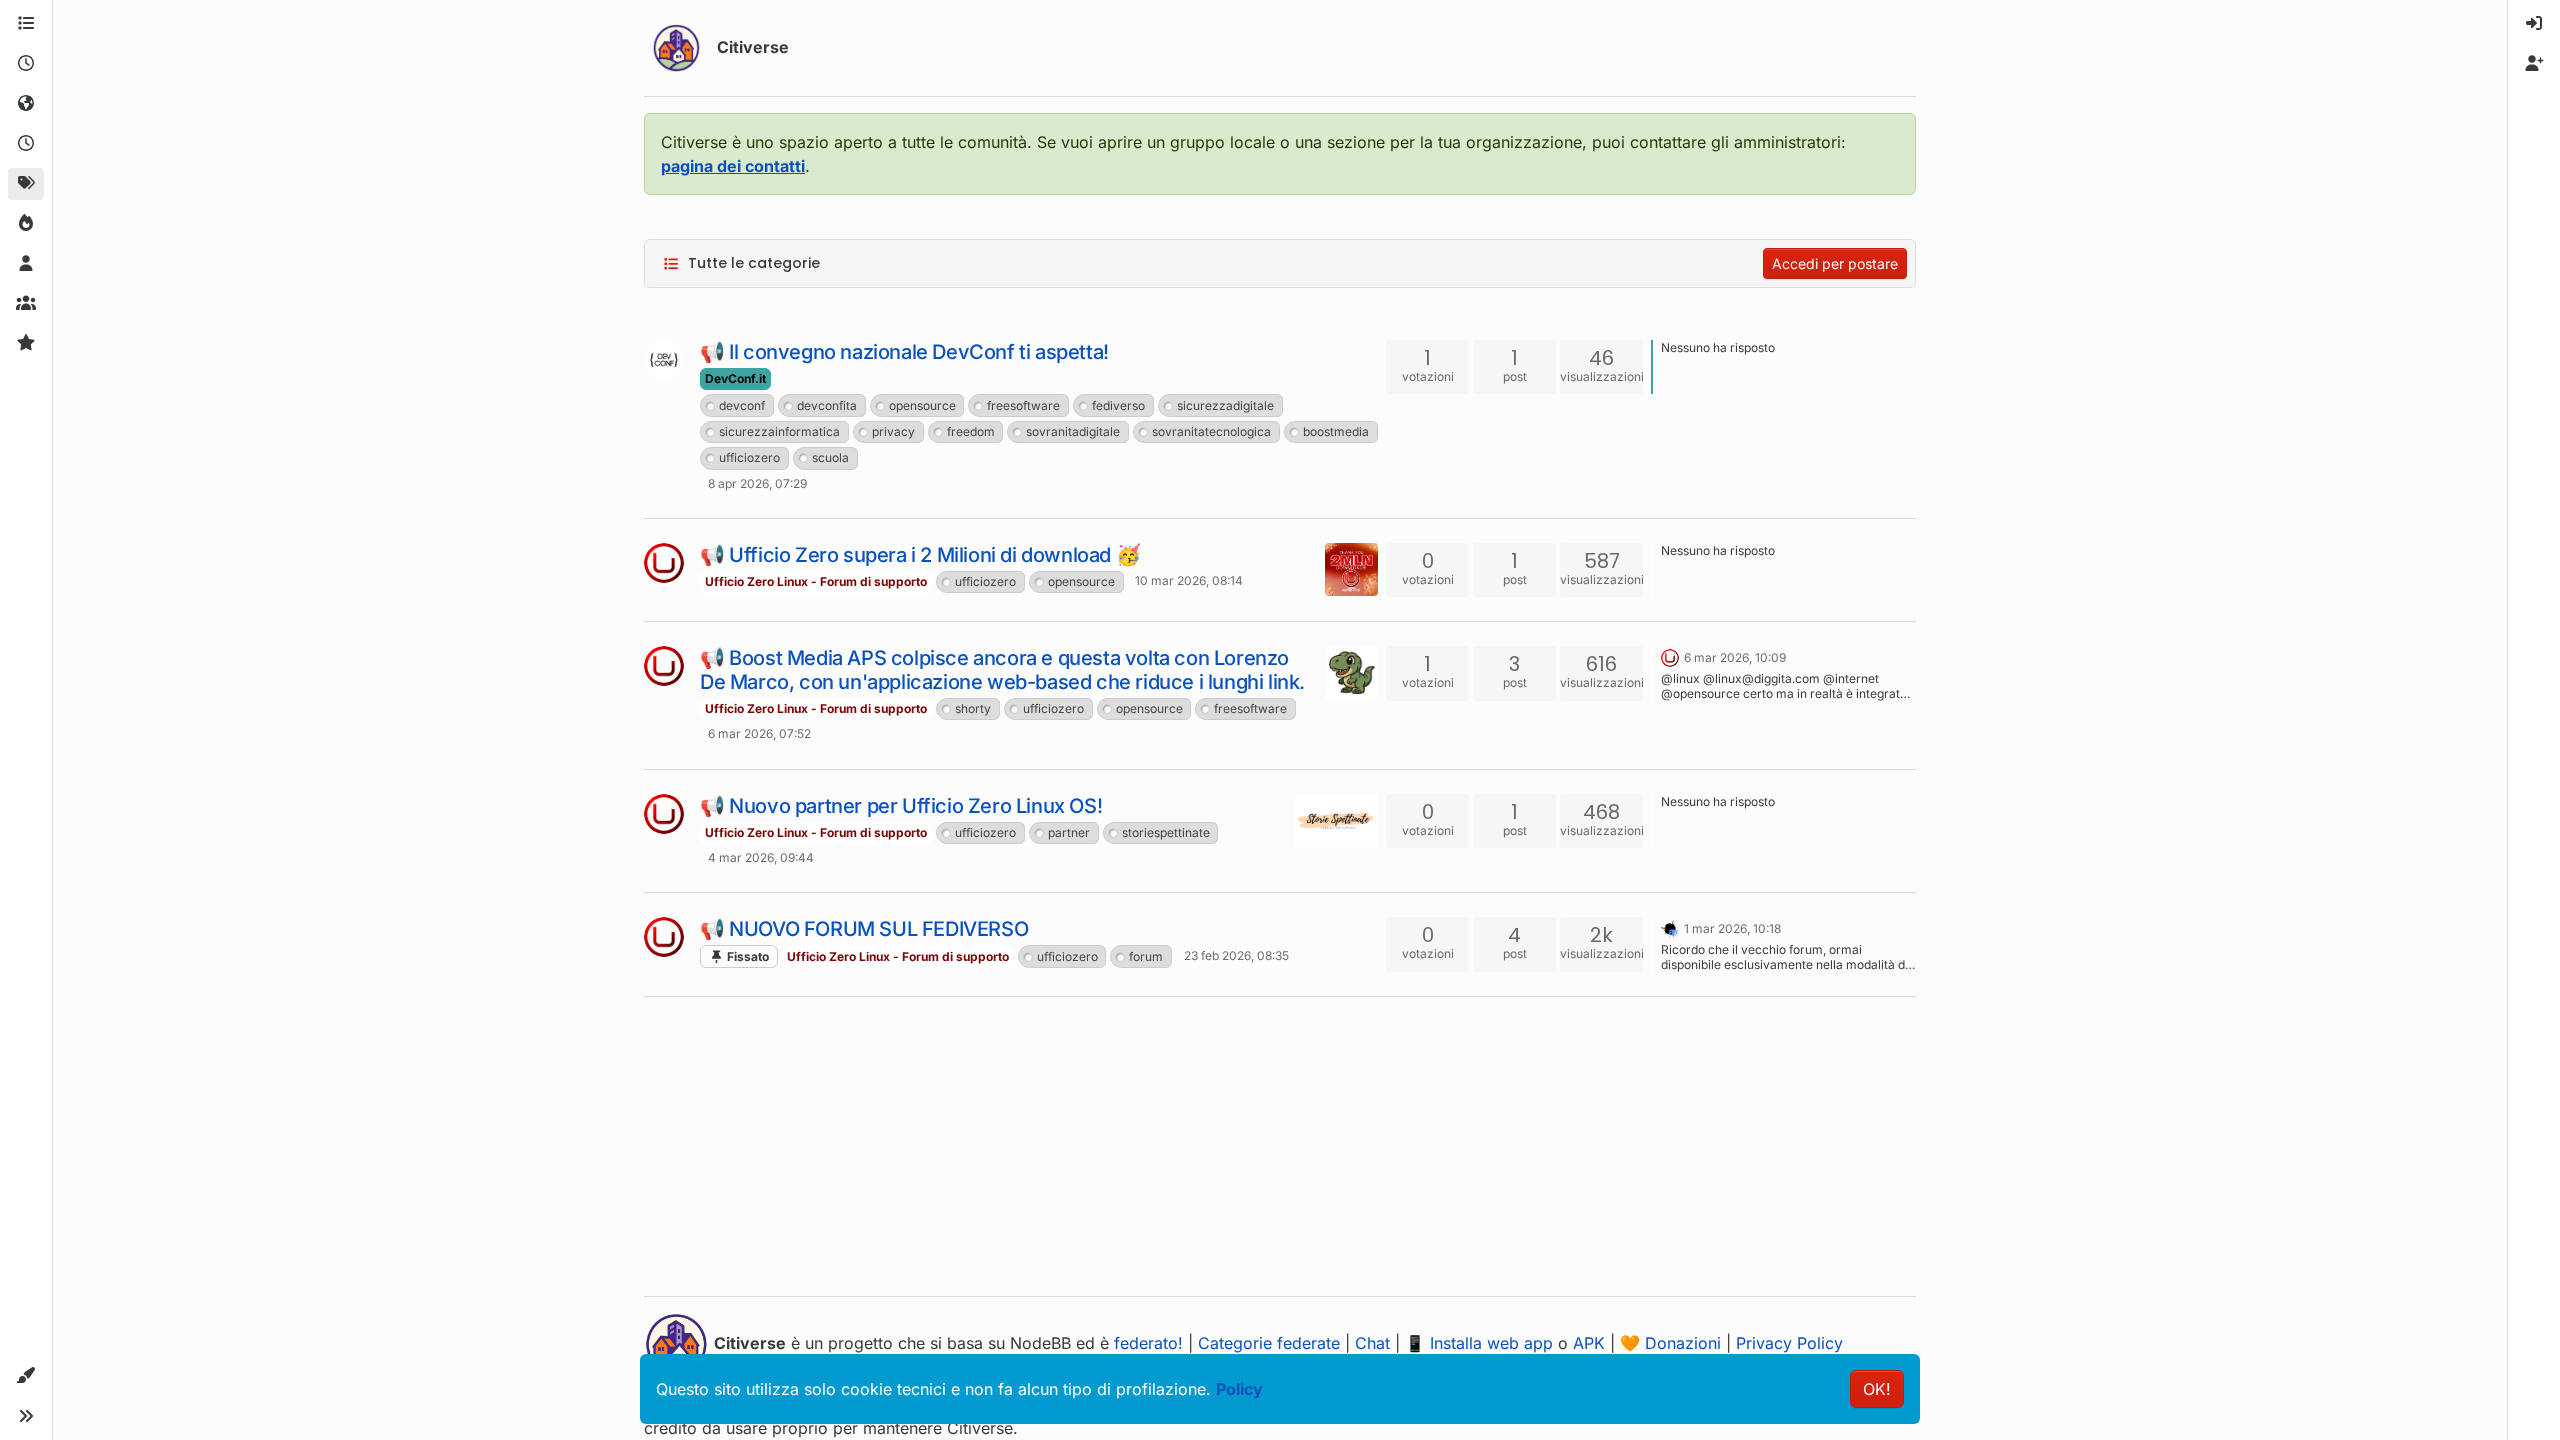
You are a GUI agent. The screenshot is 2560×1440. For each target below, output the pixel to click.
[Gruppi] (26, 304)
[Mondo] (26, 104)
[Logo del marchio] (676, 48)
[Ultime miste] (26, 144)
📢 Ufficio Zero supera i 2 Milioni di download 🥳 (920, 555)
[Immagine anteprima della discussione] (1351, 569)
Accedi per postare (1835, 263)
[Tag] (26, 184)
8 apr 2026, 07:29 (757, 483)
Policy (1239, 1389)
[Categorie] (26, 24)
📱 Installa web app (1479, 1343)
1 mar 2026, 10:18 (1732, 928)
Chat (1372, 1343)
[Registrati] (2534, 64)
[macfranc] (1670, 927)
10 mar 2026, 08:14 (1189, 580)
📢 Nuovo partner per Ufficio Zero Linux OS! (901, 806)
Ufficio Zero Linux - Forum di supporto (816, 581)
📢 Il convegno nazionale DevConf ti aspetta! (904, 352)
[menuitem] (2534, 24)
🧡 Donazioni (1670, 1343)
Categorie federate (1269, 1343)
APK (1589, 1343)
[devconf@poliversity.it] (664, 360)
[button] (26, 1376)
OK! (1877, 1389)
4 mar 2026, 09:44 (761, 857)
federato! (1148, 1343)
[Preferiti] (26, 344)
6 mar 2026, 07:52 (759, 733)
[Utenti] (26, 264)
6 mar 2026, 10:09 (1735, 657)
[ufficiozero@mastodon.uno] (664, 563)
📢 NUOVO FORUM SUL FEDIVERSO (864, 929)
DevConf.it (735, 378)
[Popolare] (26, 224)
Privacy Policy (1789, 1343)
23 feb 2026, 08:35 (1236, 955)
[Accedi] (2534, 24)
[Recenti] (26, 64)
